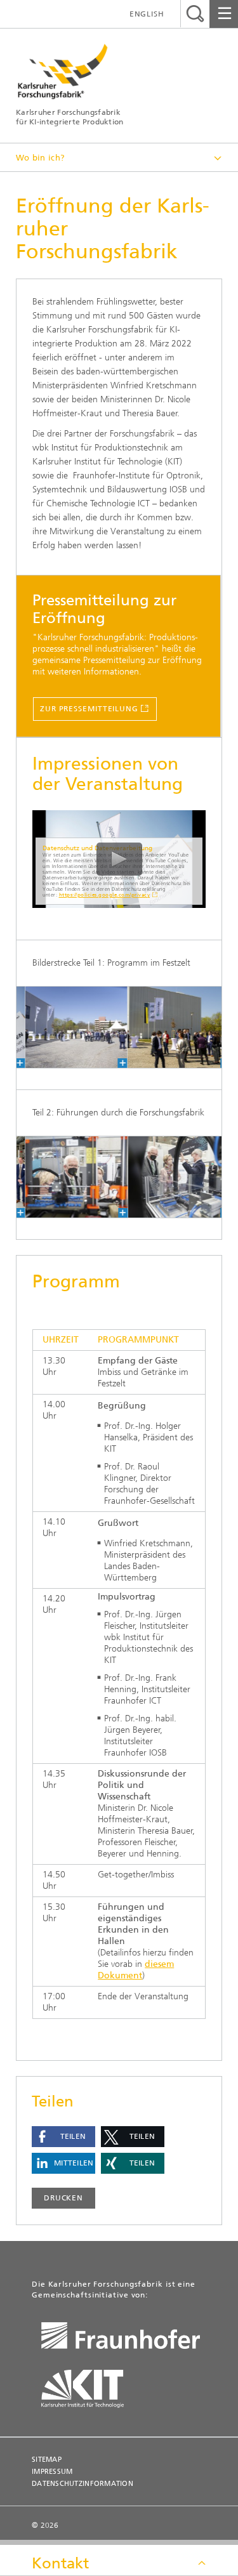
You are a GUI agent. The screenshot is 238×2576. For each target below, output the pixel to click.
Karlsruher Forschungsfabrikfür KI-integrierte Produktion (70, 117)
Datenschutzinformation (83, 2484)
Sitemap (47, 2460)
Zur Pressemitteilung (89, 709)
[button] (63, 2137)
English (147, 14)
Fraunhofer (124, 2338)
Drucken (63, 2198)
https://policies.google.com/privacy (105, 895)
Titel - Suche (195, 14)
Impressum (52, 2472)
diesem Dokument (136, 1970)
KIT (92, 2389)
